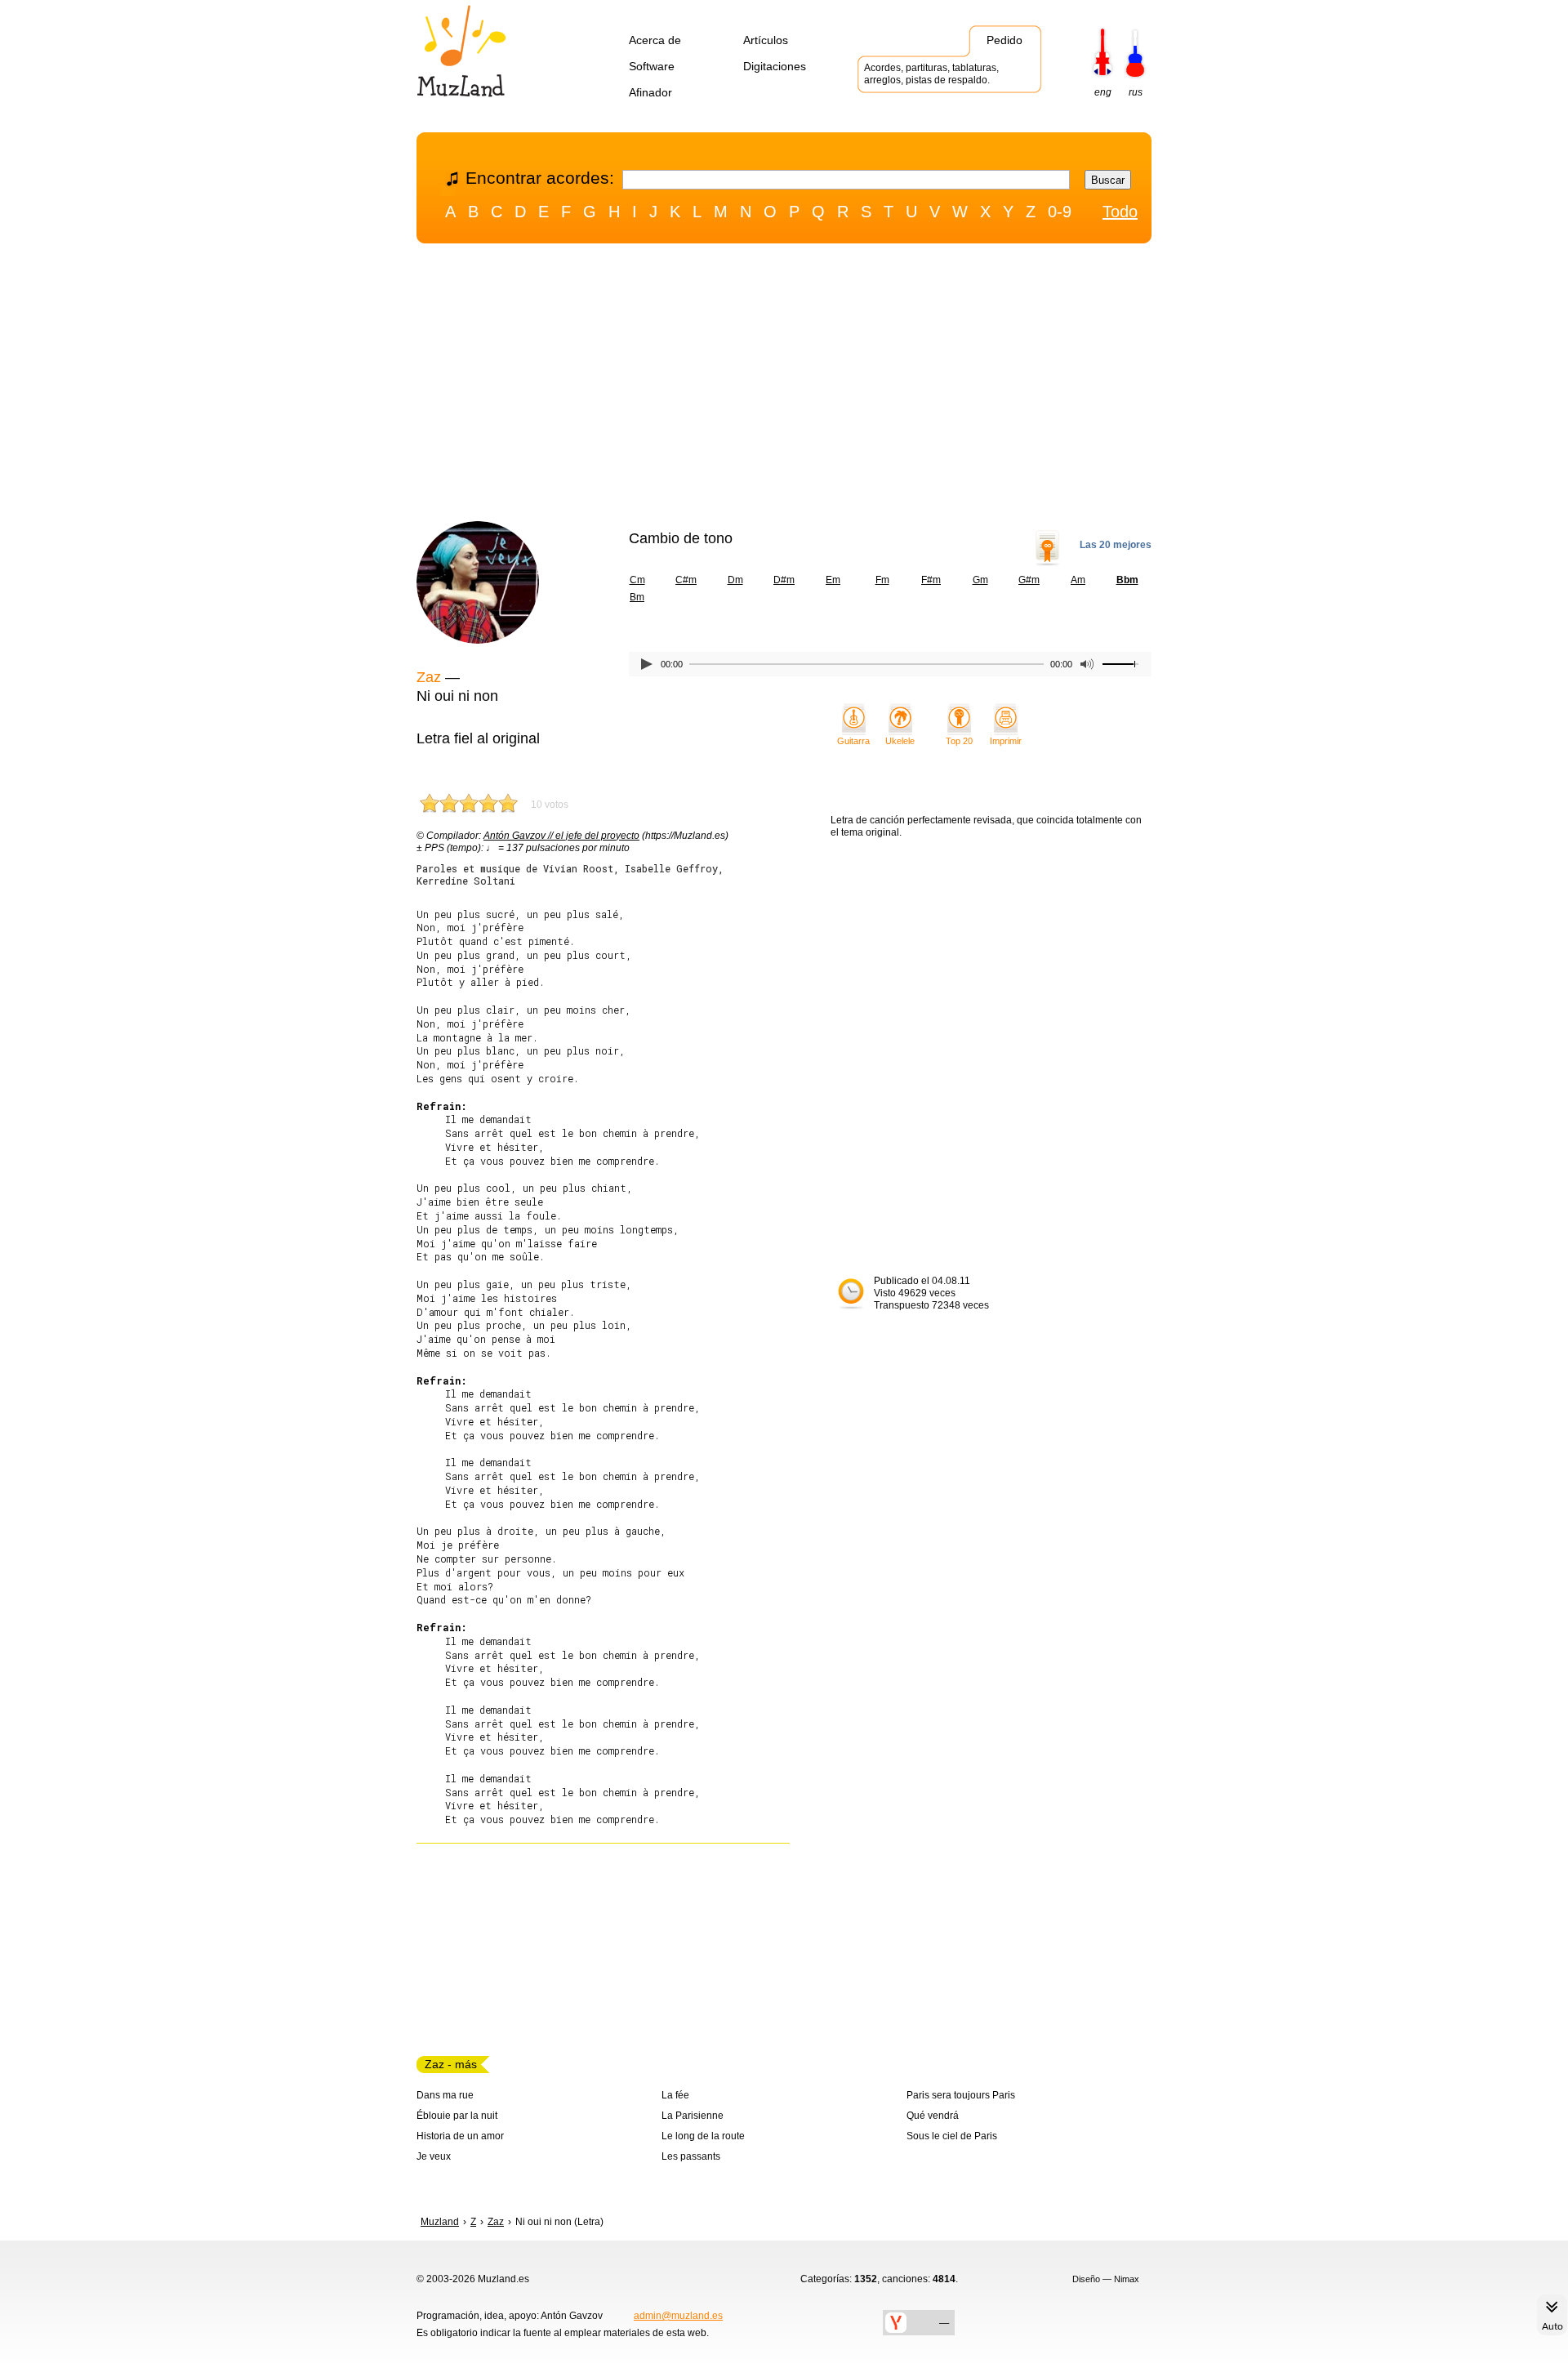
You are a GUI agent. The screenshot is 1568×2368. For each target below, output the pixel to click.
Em (833, 580)
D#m (784, 580)
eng (1103, 92)
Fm (882, 580)
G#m (1029, 580)
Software (652, 66)
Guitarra (853, 741)
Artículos (766, 40)
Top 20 (959, 741)
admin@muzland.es (678, 2316)
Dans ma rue (445, 2095)
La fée (675, 2095)
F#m (931, 580)
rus (1136, 92)
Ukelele (900, 741)
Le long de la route (703, 2136)
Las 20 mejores (1116, 545)
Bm (637, 597)
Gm (980, 580)
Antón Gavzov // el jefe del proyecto (561, 836)
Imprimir (1006, 741)
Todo (1120, 212)
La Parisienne (693, 2116)
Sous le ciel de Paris (952, 2136)
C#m (686, 580)
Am (1078, 580)
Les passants (691, 2156)
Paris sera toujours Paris (961, 2095)
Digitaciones (775, 66)
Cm (637, 580)
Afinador (650, 92)
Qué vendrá (933, 2116)
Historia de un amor (460, 2136)
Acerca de (655, 40)
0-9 (1060, 212)
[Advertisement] (784, 386)
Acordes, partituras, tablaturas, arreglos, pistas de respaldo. (931, 74)
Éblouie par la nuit (457, 2116)
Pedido (1004, 40)
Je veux (434, 2156)
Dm (735, 580)
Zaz (429, 677)
